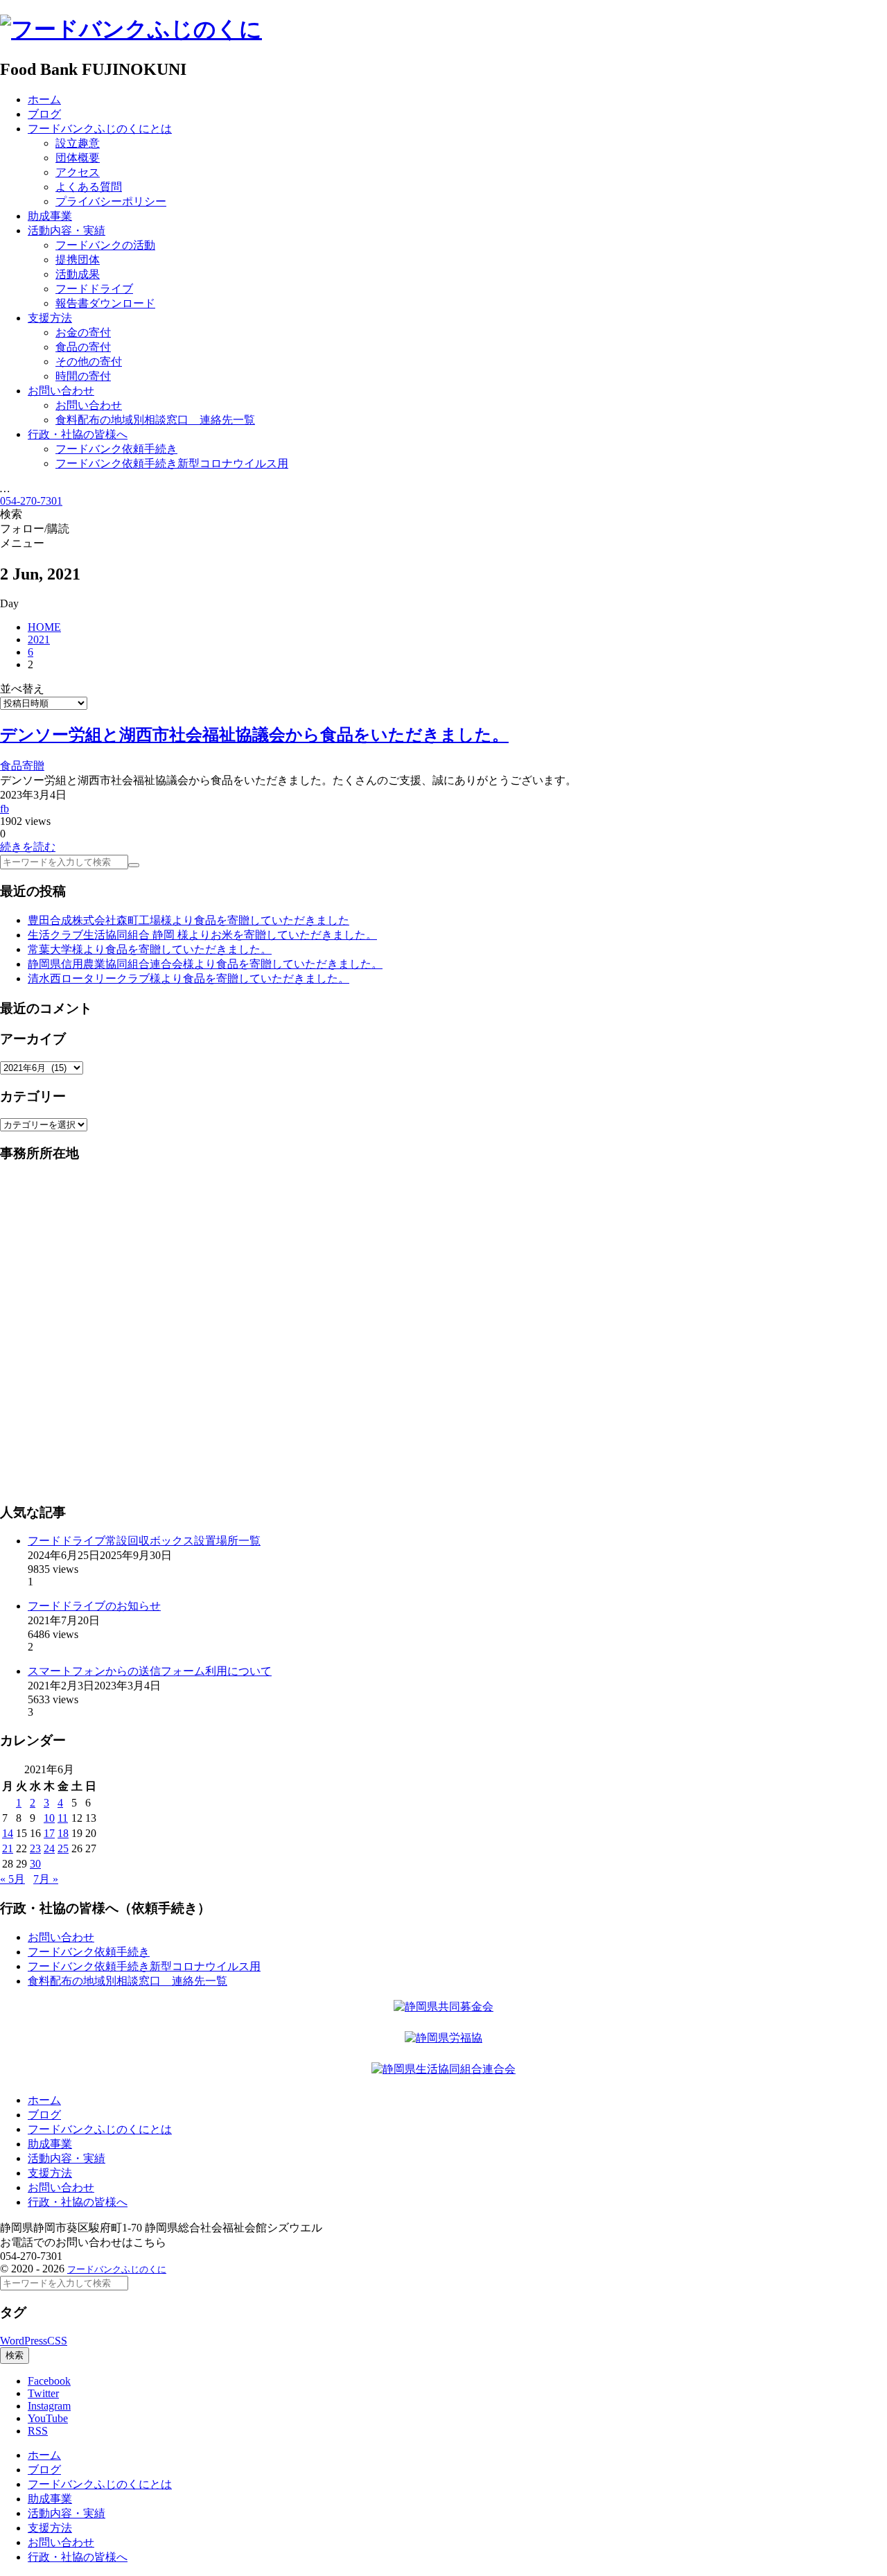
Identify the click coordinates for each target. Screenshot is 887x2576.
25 (63, 1848)
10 (49, 1818)
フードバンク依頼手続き (89, 1952)
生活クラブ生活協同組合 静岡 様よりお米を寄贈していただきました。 (202, 935)
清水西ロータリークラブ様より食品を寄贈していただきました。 (188, 978)
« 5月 (12, 1879)
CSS (57, 2341)
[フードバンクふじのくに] (131, 29)
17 (49, 1833)
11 (63, 1818)
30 (35, 1864)
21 (8, 1848)
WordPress (24, 2341)
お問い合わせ (61, 1937)
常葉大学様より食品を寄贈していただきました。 (150, 949)
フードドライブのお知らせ (94, 1606)
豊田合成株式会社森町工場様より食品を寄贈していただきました (188, 920)
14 (8, 1833)
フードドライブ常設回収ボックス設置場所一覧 (144, 1541)
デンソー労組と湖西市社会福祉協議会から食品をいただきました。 (254, 735)
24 (49, 1848)
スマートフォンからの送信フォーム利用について (150, 1671)
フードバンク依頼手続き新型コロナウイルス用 (144, 1966)
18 (63, 1833)
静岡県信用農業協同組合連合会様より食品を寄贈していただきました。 (205, 964)
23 (35, 1848)
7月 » (46, 1879)
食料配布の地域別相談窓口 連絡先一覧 (128, 1981)
